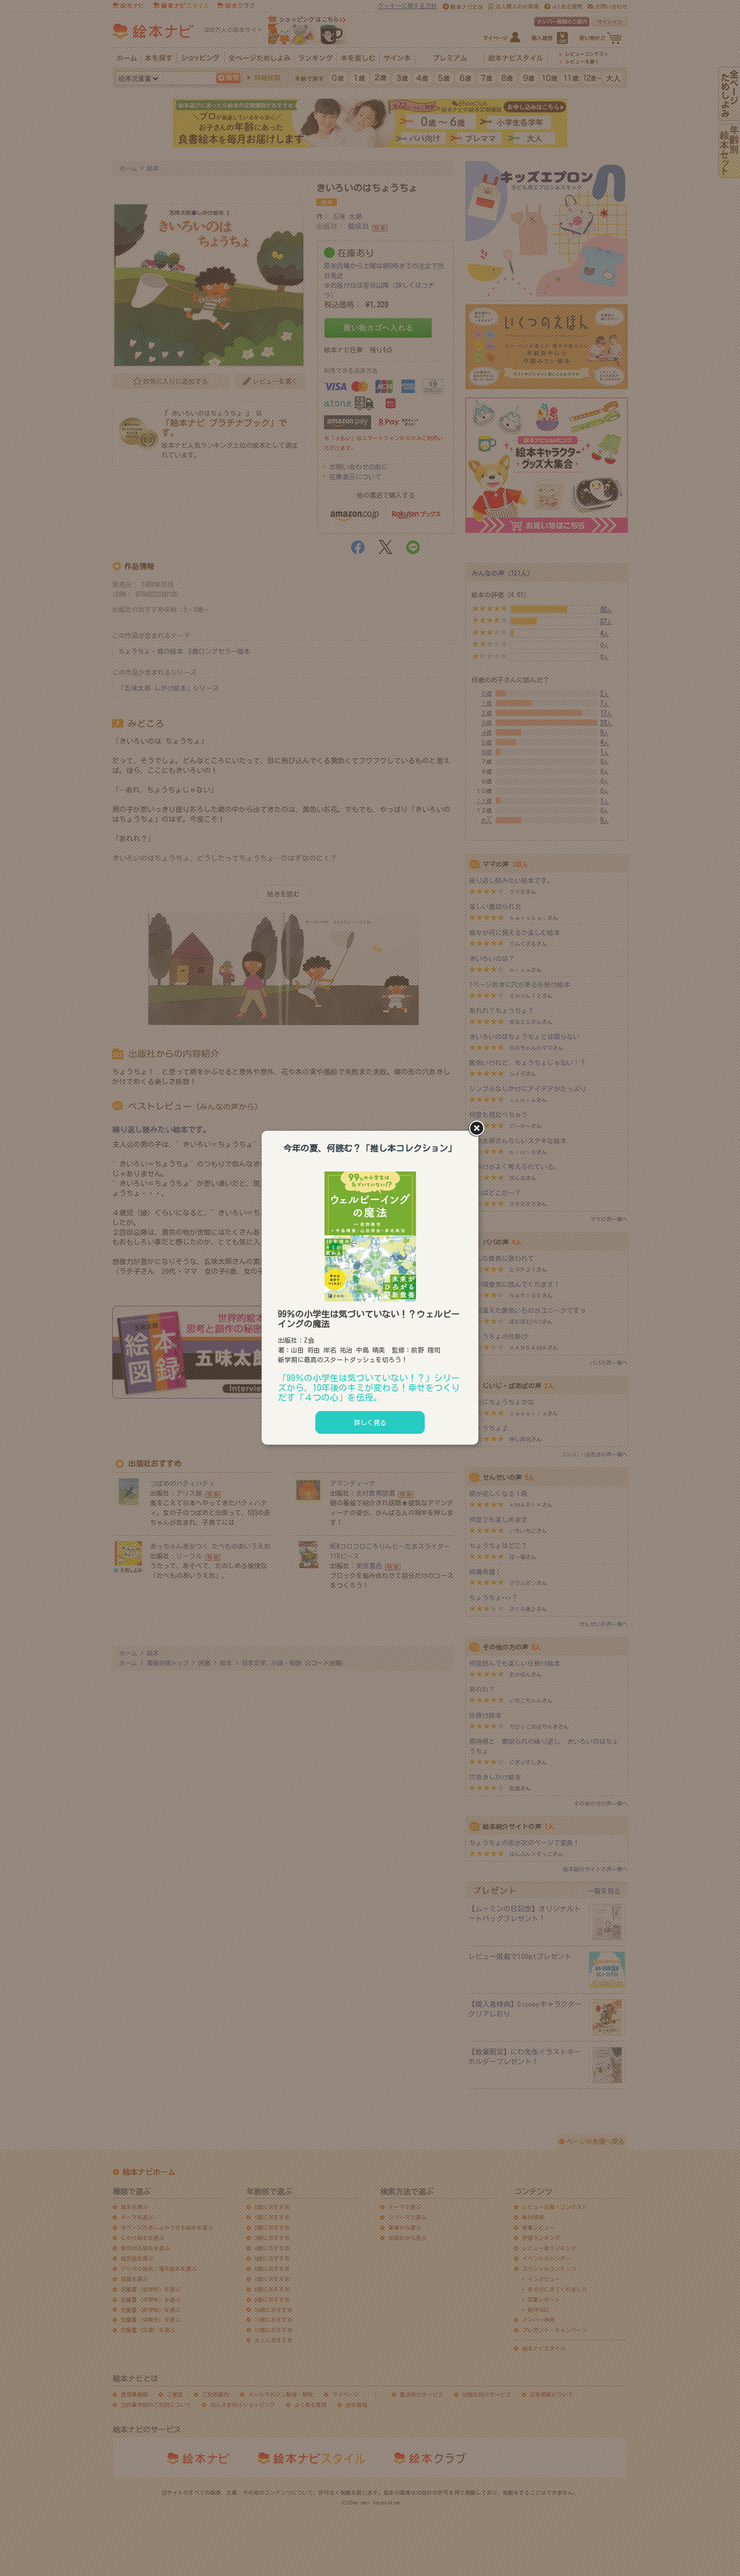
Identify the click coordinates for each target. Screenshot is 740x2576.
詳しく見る (370, 1422)
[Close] (478, 1129)
